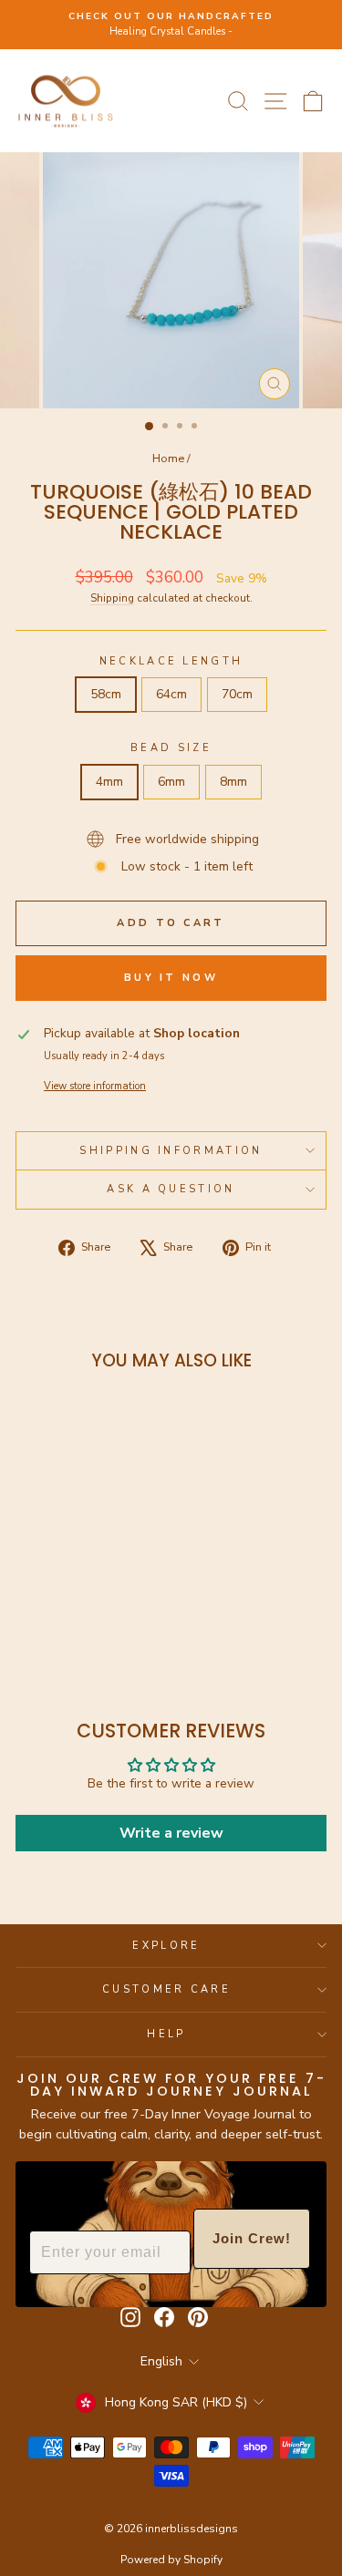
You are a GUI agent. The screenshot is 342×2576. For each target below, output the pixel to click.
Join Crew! (252, 2238)
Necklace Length (171, 661)
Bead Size (171, 748)
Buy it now (171, 978)
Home (168, 459)
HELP (166, 2034)
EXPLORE (166, 1946)
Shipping (112, 598)
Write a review (171, 1833)
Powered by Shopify (171, 2560)
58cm (106, 694)
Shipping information (171, 1151)
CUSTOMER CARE (166, 1989)
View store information (95, 1086)
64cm (171, 694)
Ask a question (171, 1189)
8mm (233, 782)
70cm (237, 694)
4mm (109, 782)
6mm (171, 782)
